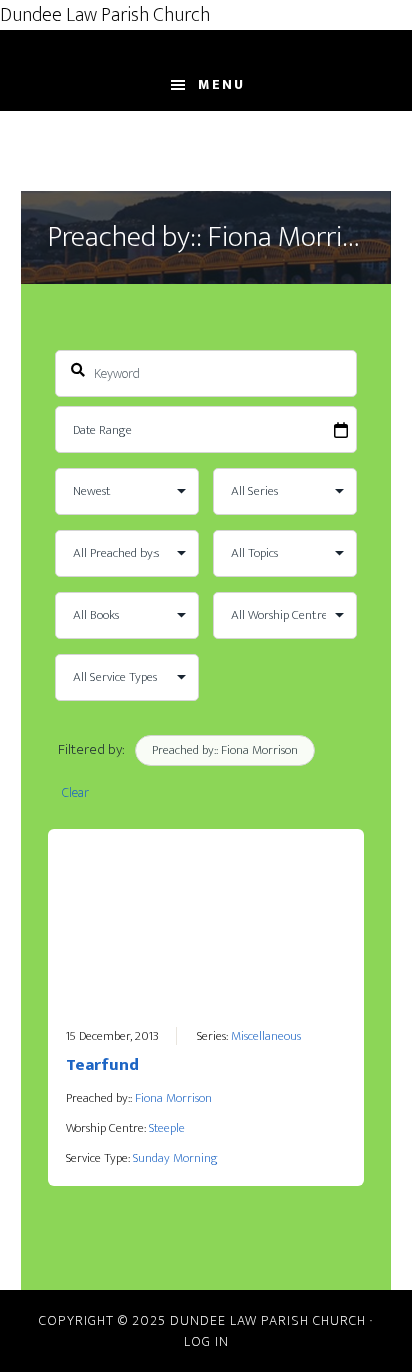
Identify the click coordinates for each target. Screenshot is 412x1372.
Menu (221, 84)
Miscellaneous (266, 1036)
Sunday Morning (175, 1158)
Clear (75, 792)
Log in (206, 1341)
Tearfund (102, 1065)
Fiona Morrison (173, 1098)
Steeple (167, 1128)
